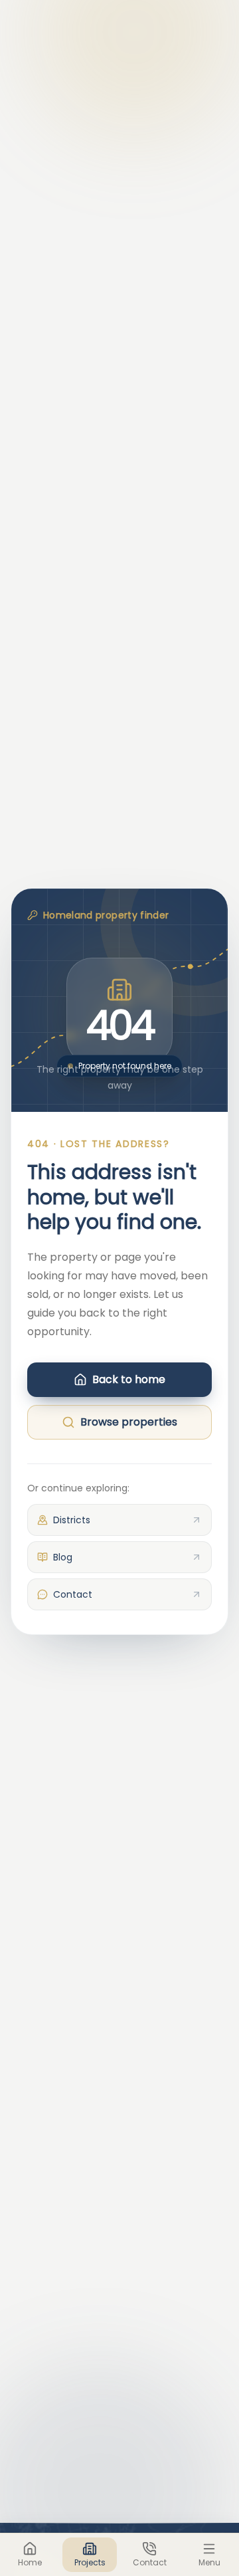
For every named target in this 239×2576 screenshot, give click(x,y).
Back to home (129, 1379)
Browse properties (129, 1422)
